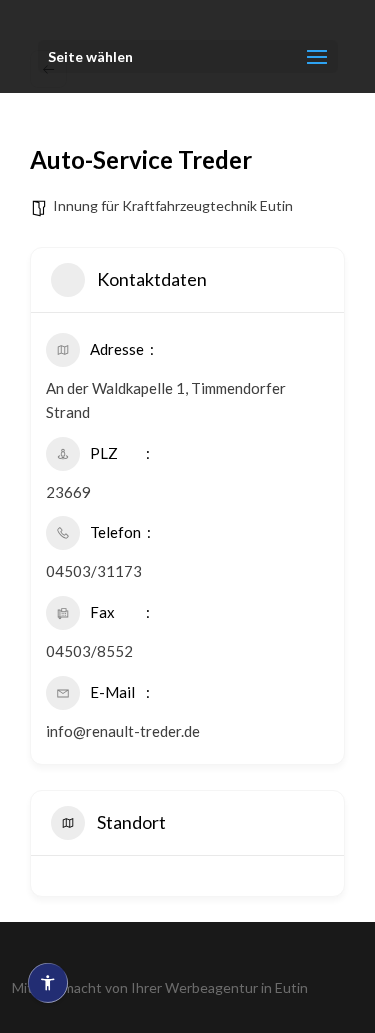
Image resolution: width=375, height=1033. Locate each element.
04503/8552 (89, 651)
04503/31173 (94, 571)
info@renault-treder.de (123, 731)
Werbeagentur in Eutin (236, 987)
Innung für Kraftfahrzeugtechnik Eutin (173, 205)
